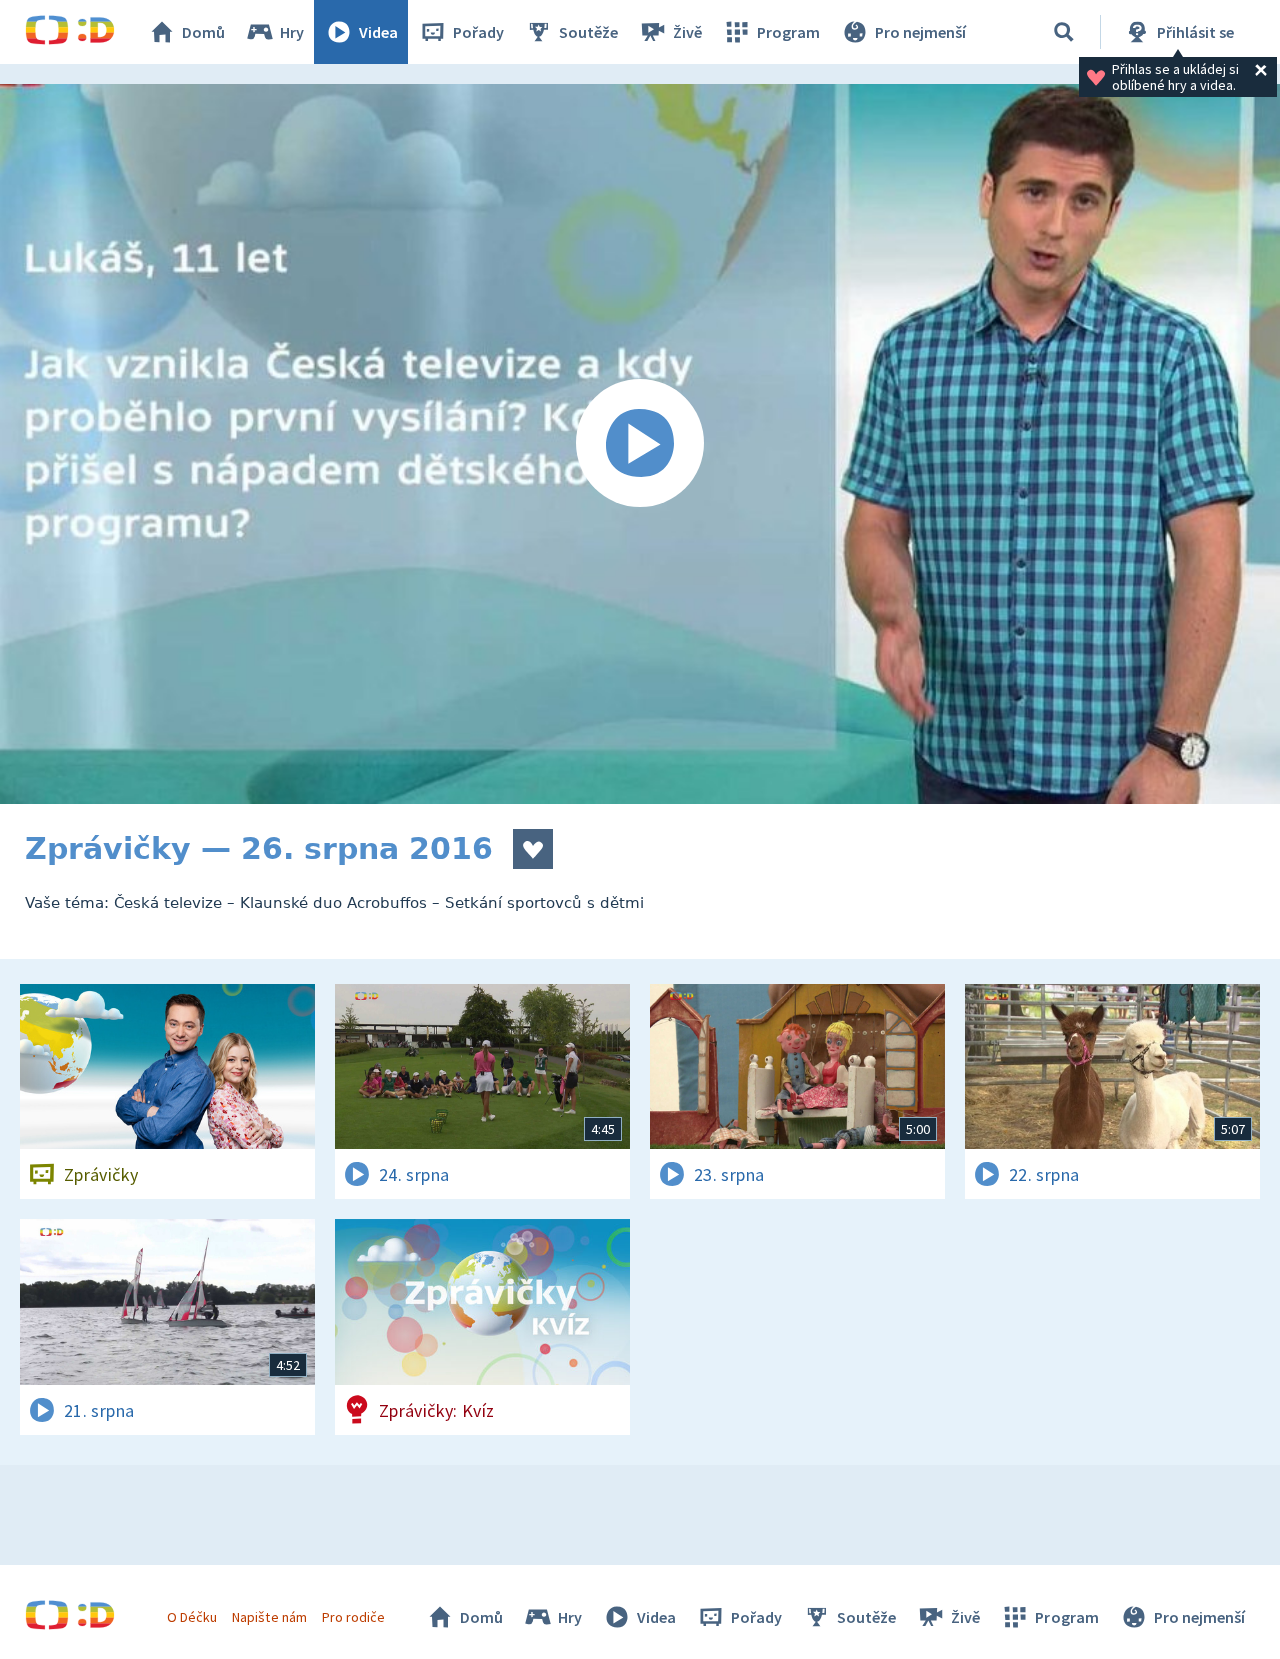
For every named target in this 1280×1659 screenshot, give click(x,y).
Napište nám (269, 1617)
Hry (292, 32)
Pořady (478, 32)
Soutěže (588, 32)
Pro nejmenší (920, 32)
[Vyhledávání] (1064, 32)
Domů (203, 32)
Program (788, 32)
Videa (378, 32)
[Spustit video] (640, 444)
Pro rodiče (353, 1617)
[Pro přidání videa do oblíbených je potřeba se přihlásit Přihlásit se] (533, 849)
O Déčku (192, 1617)
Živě (687, 32)
